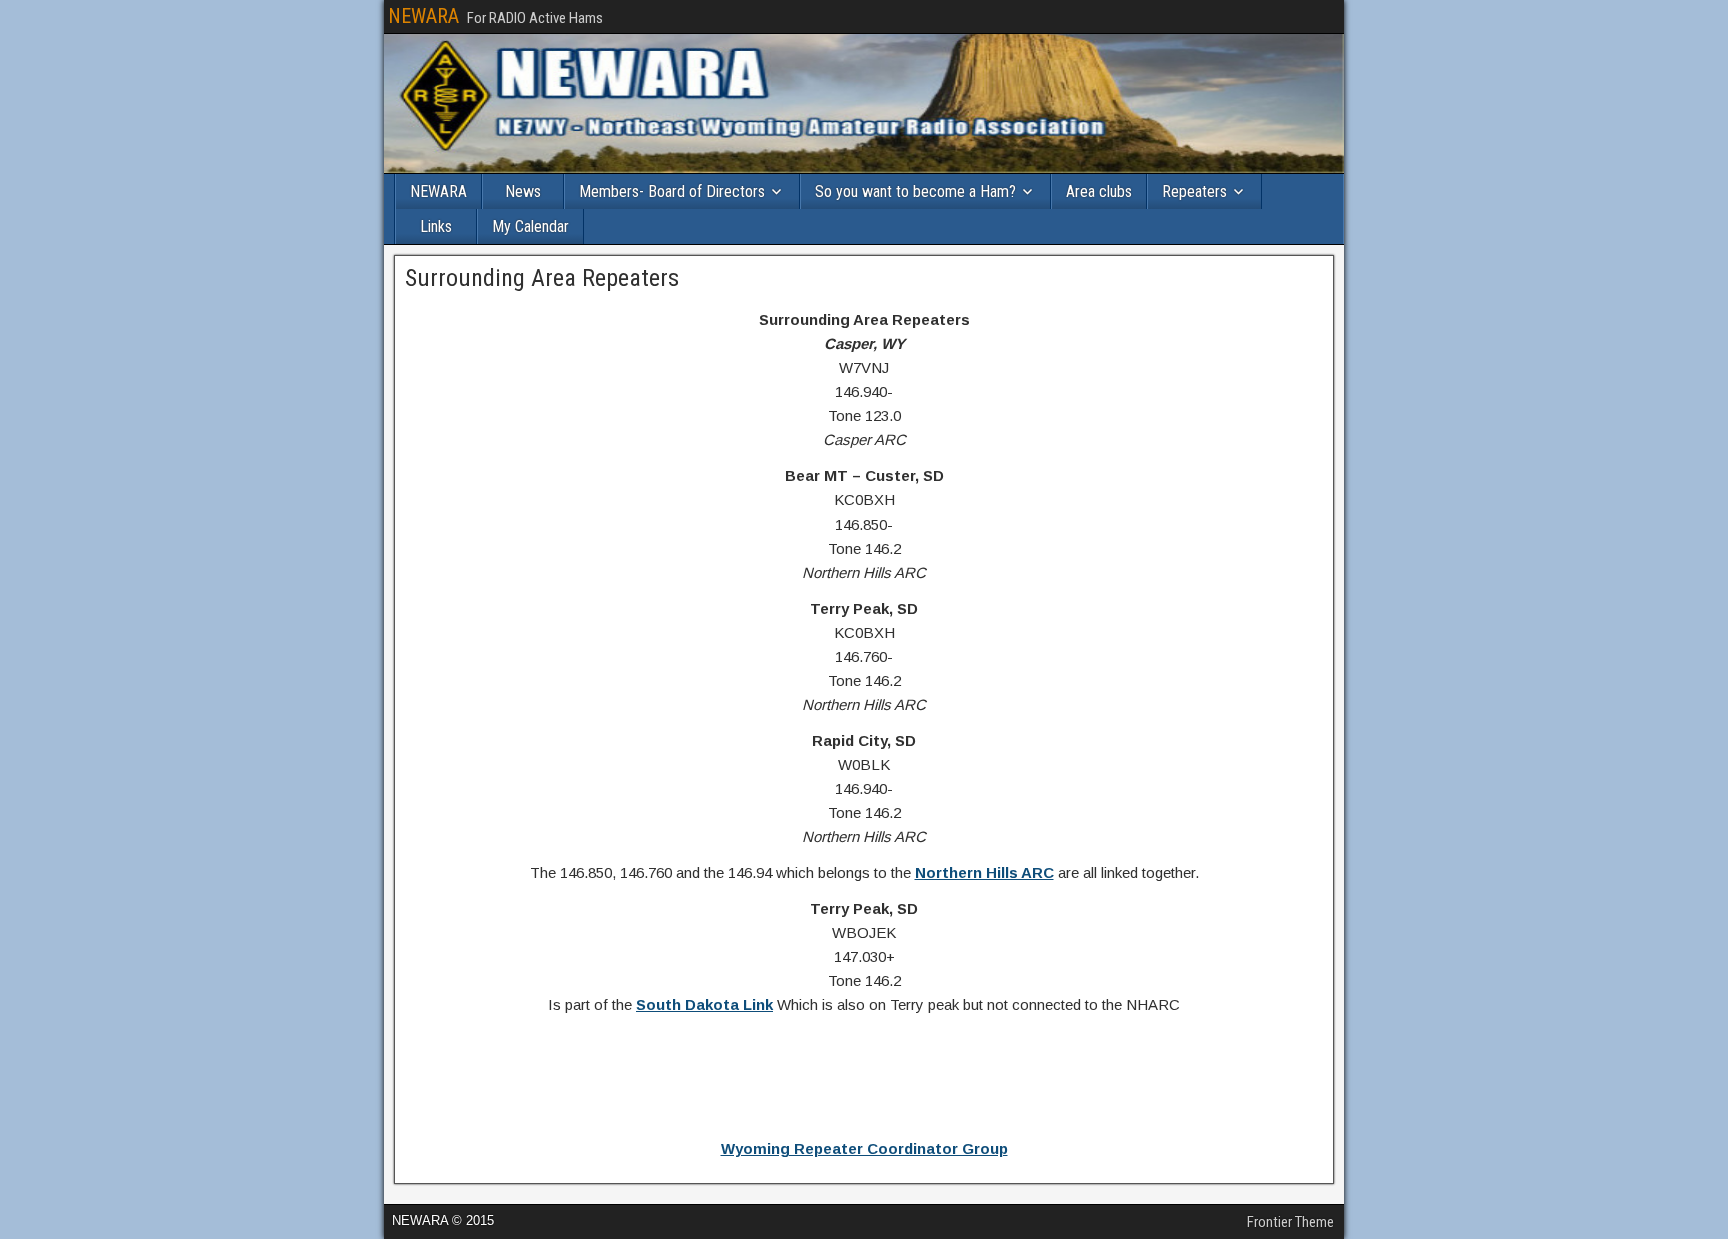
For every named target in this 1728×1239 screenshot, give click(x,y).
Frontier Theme (1290, 1222)
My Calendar (530, 226)
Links (436, 226)
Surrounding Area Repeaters (542, 278)
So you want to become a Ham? (915, 191)
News (523, 191)
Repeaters (1194, 191)
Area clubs (1099, 191)
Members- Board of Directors (672, 191)
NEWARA (423, 16)
